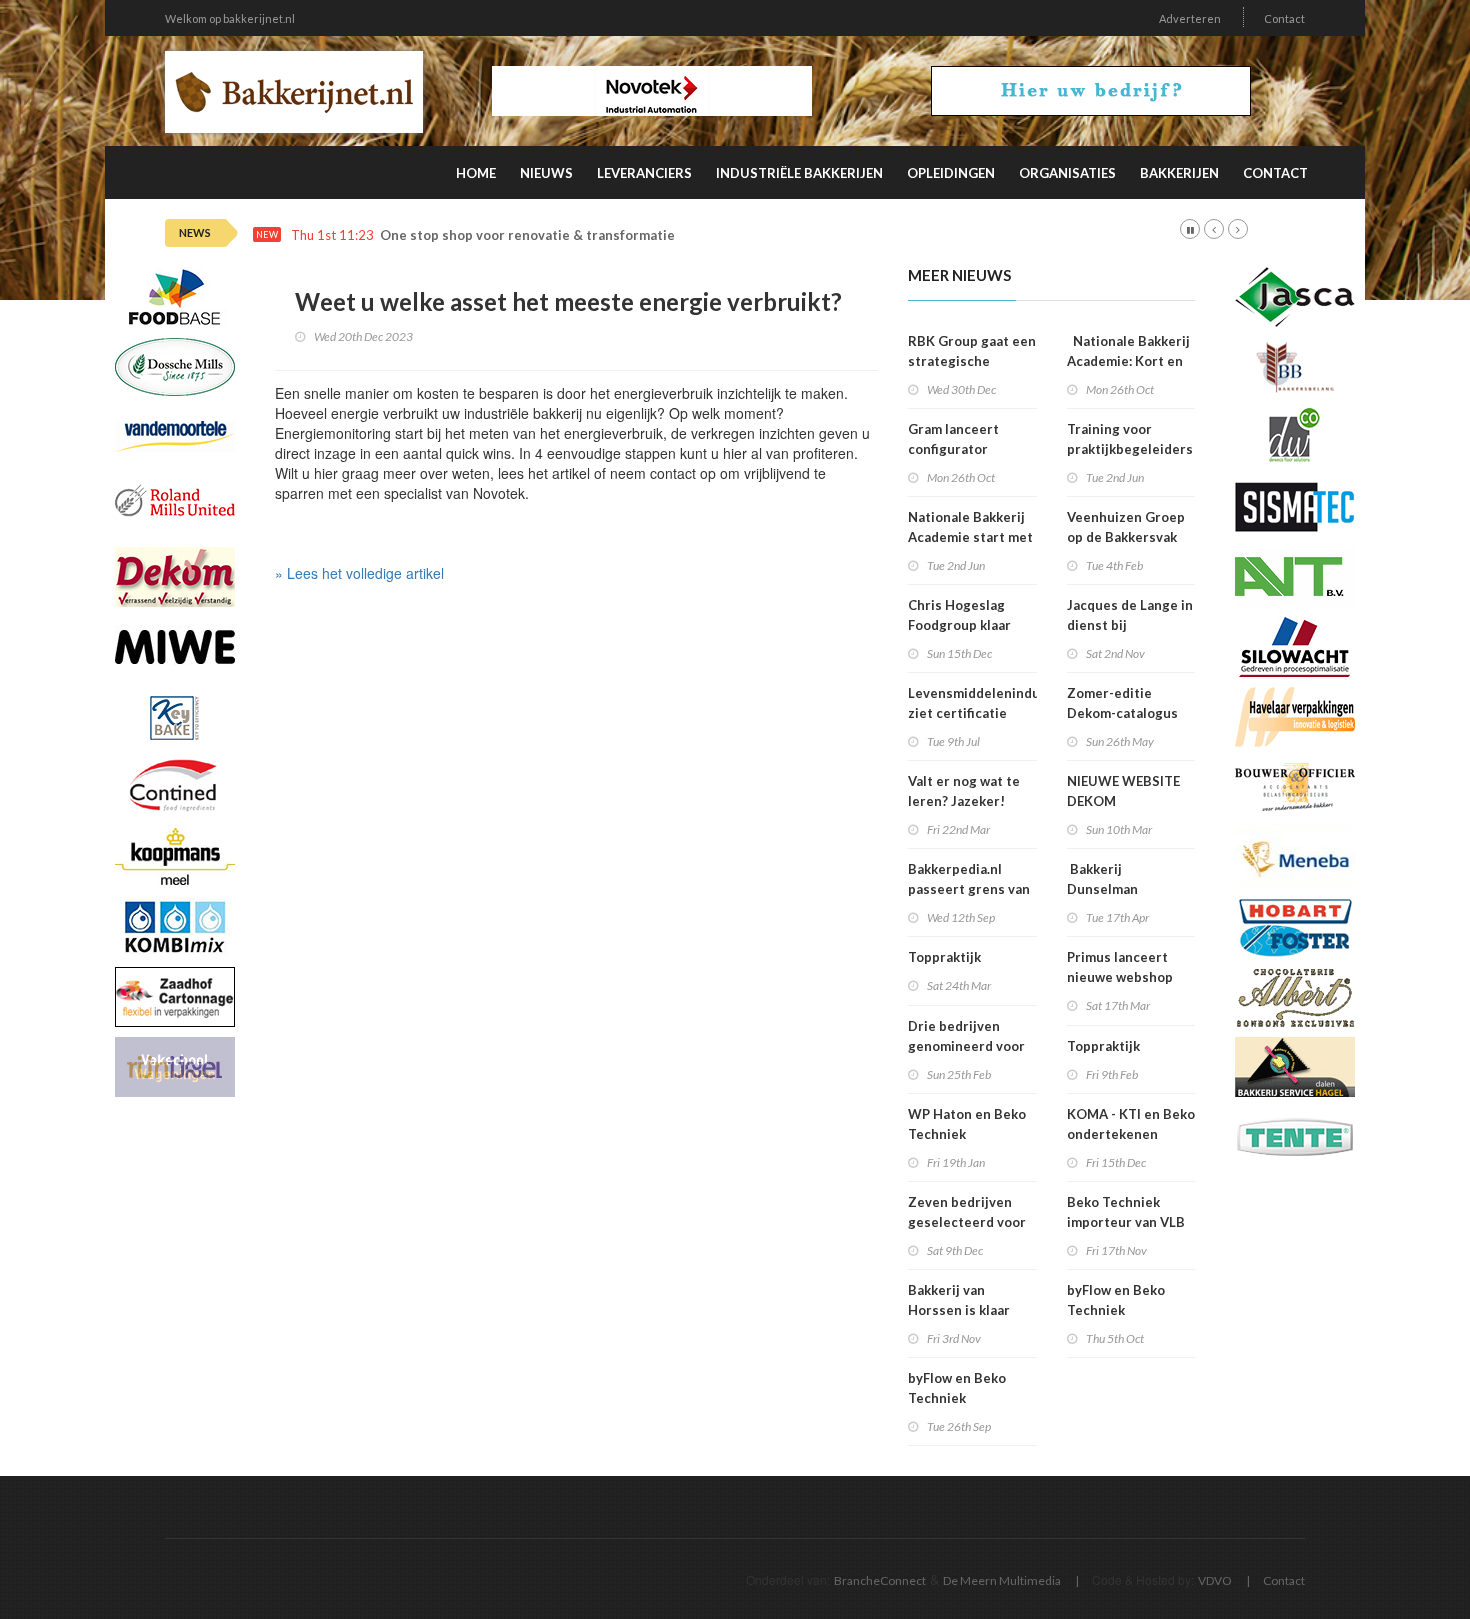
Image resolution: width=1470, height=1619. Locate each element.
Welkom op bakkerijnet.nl (230, 18)
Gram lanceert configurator (953, 439)
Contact (1284, 18)
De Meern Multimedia (1002, 1580)
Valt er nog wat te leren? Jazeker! (964, 791)
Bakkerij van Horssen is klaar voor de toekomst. (965, 1310)
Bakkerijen (1179, 173)
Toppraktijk (944, 957)
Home (476, 173)
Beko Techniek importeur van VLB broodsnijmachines (1127, 1222)
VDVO (1215, 1580)
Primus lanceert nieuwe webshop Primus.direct (1120, 977)
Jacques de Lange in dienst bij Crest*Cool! (1130, 625)
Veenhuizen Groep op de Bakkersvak (1126, 527)
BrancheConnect (880, 1580)
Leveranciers (644, 173)
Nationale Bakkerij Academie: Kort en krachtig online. (1128, 361)
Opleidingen (951, 173)
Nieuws (546, 173)
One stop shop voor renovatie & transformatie (527, 235)
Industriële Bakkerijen (799, 173)
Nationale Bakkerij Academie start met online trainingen (970, 537)
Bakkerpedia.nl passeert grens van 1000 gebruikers (969, 889)
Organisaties (1067, 173)
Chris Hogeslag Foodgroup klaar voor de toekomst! (966, 625)
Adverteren (1190, 18)
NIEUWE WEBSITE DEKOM (1123, 791)
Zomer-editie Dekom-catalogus (1122, 703)
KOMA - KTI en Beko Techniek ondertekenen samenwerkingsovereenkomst (1162, 1134)
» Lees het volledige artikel (359, 573)
